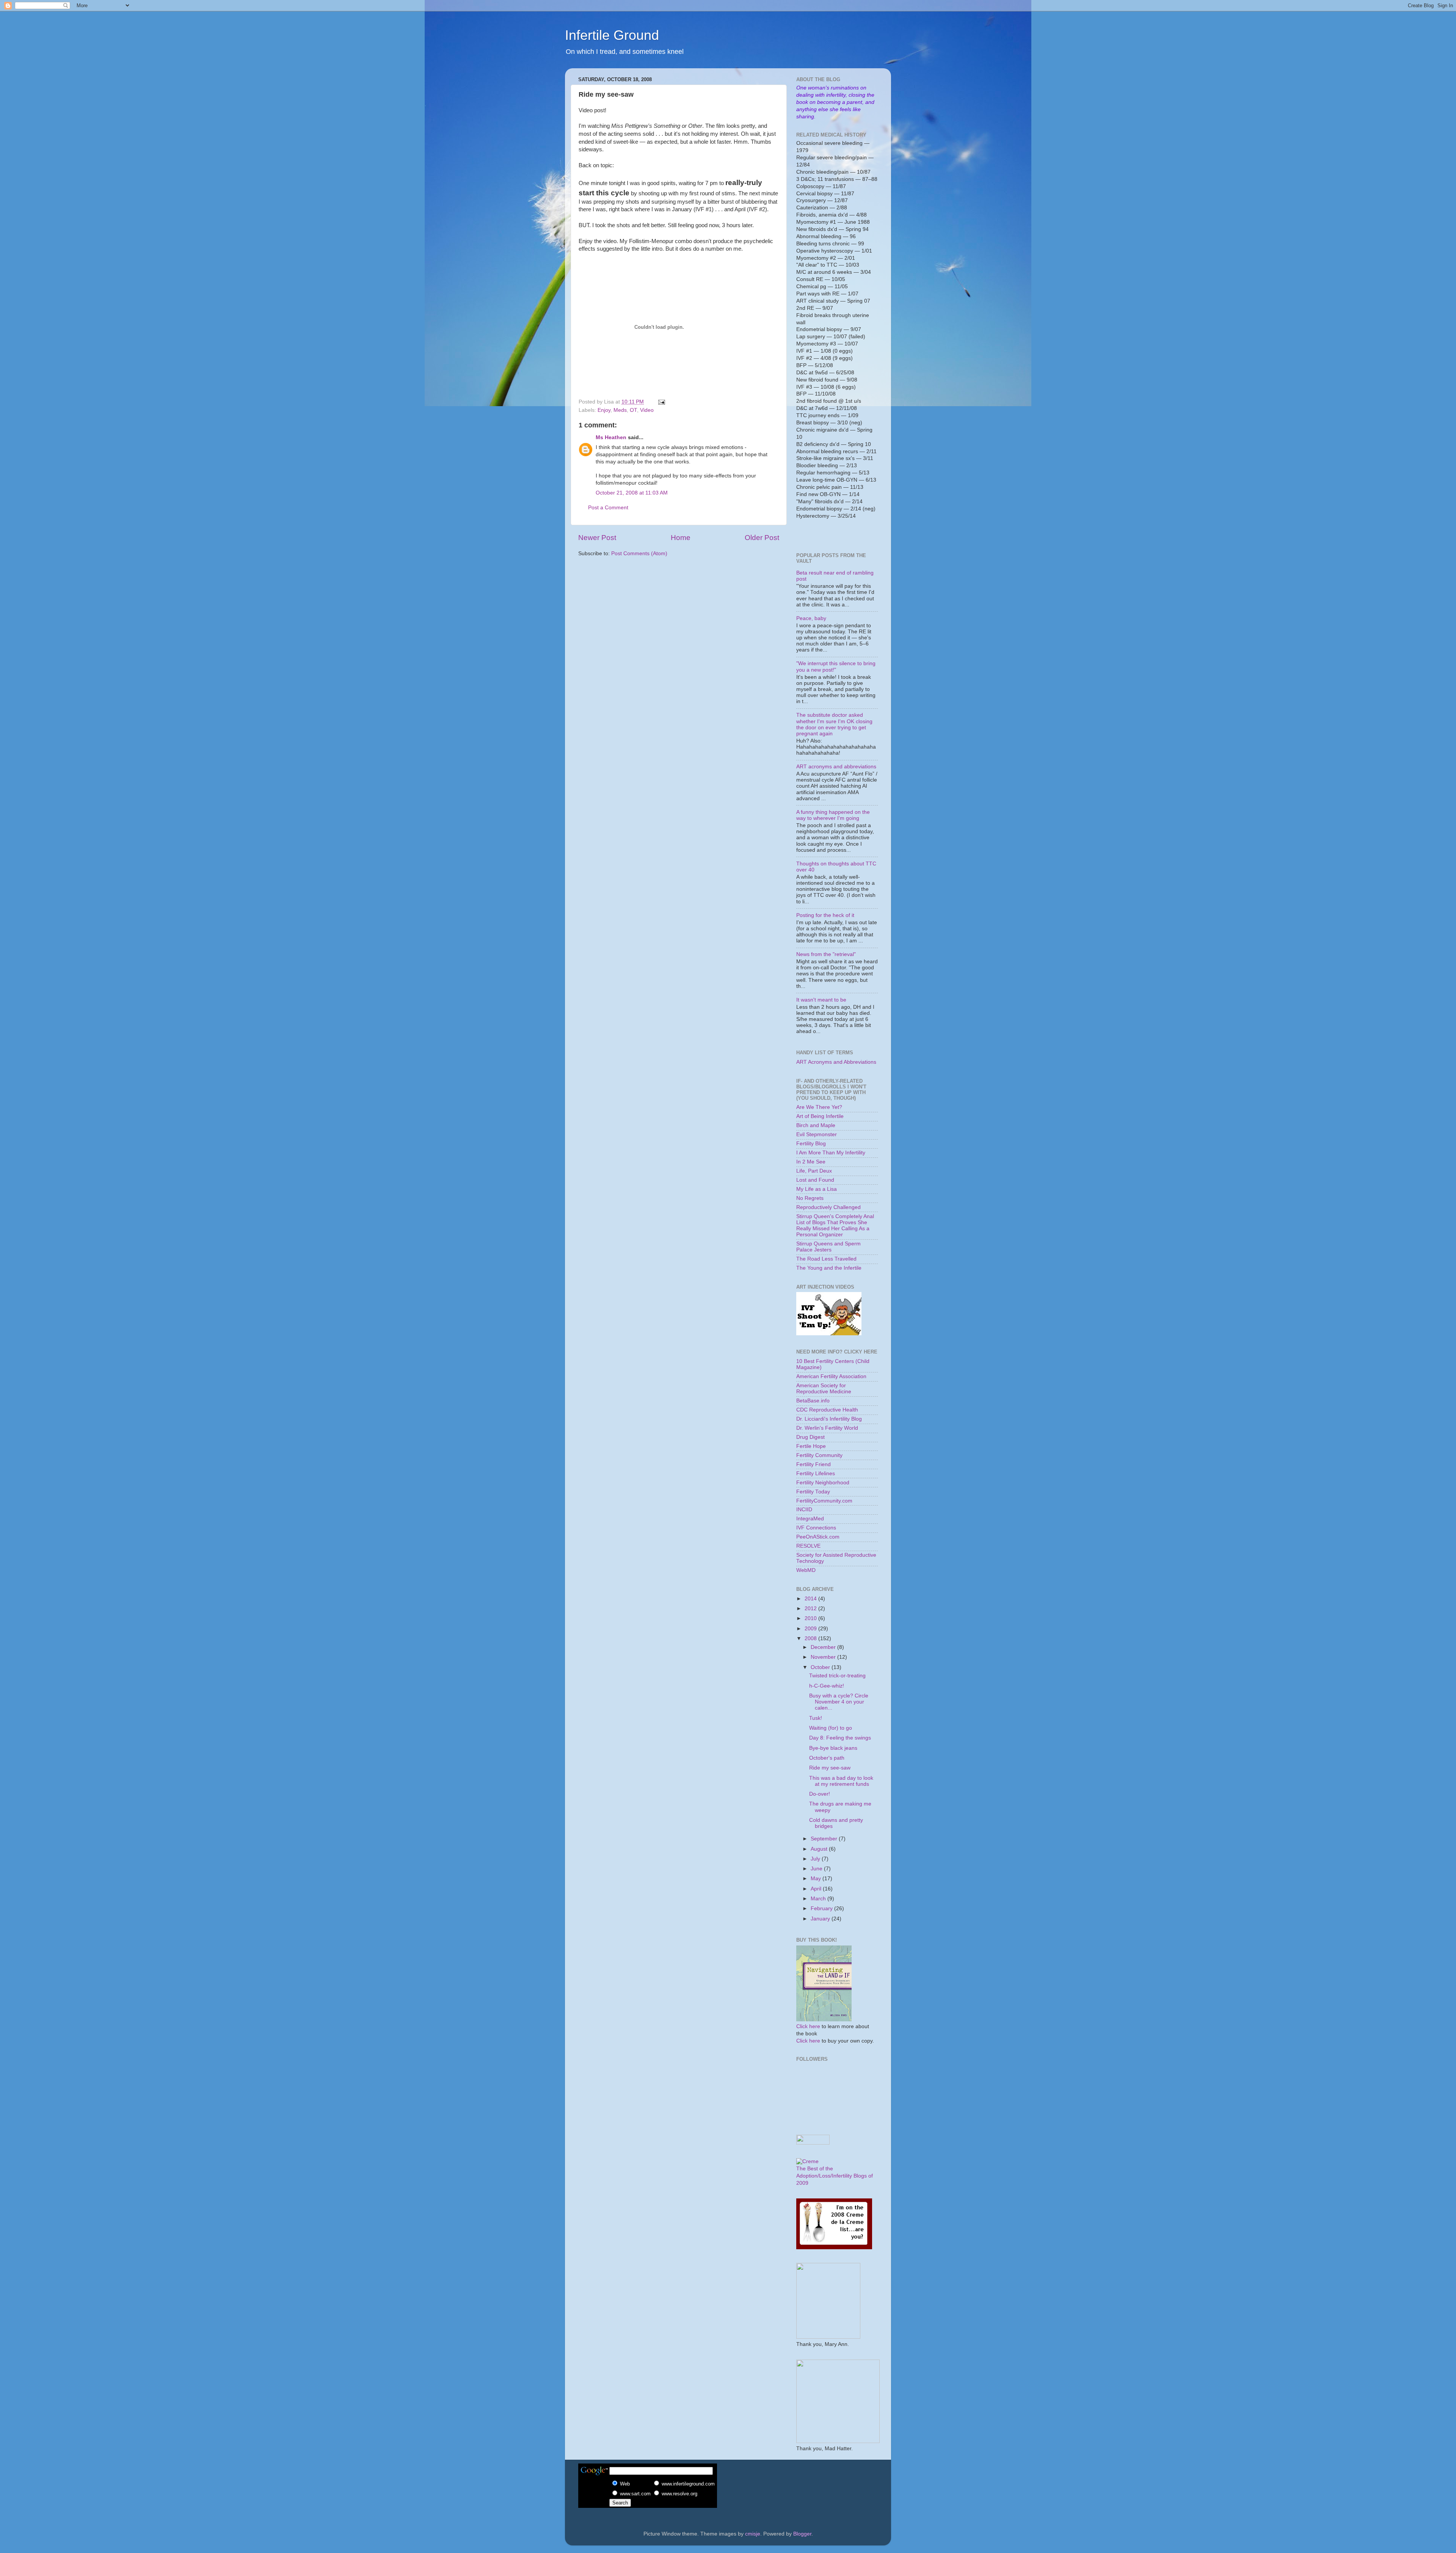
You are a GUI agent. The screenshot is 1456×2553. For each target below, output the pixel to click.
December (824, 1647)
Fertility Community (819, 1455)
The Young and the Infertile (829, 1268)
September (825, 1839)
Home (681, 538)
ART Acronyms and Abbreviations (836, 1062)
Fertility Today (813, 1492)
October (821, 1667)
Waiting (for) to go (831, 1728)
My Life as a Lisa (817, 1189)
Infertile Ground (612, 35)
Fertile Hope (811, 1446)
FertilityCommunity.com (824, 1501)
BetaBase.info (813, 1401)
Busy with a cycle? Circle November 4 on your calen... (839, 1702)
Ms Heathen (611, 437)
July (816, 1859)
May (817, 1879)
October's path (827, 1758)
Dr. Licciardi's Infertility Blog (829, 1419)
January (821, 1919)
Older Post (762, 538)
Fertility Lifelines (816, 1474)
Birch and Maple (816, 1125)
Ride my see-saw (830, 1768)
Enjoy (604, 410)
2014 (811, 1599)
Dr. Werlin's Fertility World (827, 1428)
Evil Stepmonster (817, 1134)
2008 (811, 1638)
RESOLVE (808, 1546)
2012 (811, 1609)
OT (633, 410)
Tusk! (816, 1718)
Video (647, 410)
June (817, 1869)
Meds (620, 410)
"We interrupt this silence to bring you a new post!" (836, 667)
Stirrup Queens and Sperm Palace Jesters (828, 1247)
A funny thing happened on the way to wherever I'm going (833, 815)
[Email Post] (661, 402)
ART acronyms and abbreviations (836, 767)
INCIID (804, 1510)
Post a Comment (608, 508)
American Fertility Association (831, 1376)
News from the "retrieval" (826, 954)
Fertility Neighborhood (823, 1483)
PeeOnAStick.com (818, 1537)
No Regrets (810, 1198)
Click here (808, 2026)
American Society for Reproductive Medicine (824, 1389)
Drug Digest (810, 1437)
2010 (811, 1618)
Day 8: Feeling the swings (840, 1738)
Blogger (802, 2534)
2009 (811, 1629)
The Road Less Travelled (826, 1259)
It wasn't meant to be (821, 1000)
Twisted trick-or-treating (837, 1676)
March (819, 1899)
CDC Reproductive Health (827, 1410)
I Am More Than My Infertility (831, 1153)
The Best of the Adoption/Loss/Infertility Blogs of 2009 (835, 2176)
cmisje (753, 2534)
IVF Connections (816, 1528)
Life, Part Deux (814, 1171)
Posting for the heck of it (825, 915)
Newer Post (597, 538)
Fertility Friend (814, 1464)
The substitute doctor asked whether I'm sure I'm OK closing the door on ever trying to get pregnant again (834, 724)
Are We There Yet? (819, 1107)
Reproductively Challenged (828, 1207)
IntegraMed (810, 1519)
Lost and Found (815, 1180)
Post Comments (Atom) (639, 553)
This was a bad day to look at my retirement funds (841, 1781)
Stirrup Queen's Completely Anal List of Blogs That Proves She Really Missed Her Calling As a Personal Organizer (835, 1226)
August (820, 1849)
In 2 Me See (811, 1162)
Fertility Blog (811, 1144)
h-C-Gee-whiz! (827, 1686)
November (824, 1657)
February (822, 1908)
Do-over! (820, 1794)
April (817, 1889)
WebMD (806, 1570)
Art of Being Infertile (820, 1116)
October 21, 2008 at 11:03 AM (632, 493)
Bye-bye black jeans (833, 1748)
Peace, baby (811, 618)
